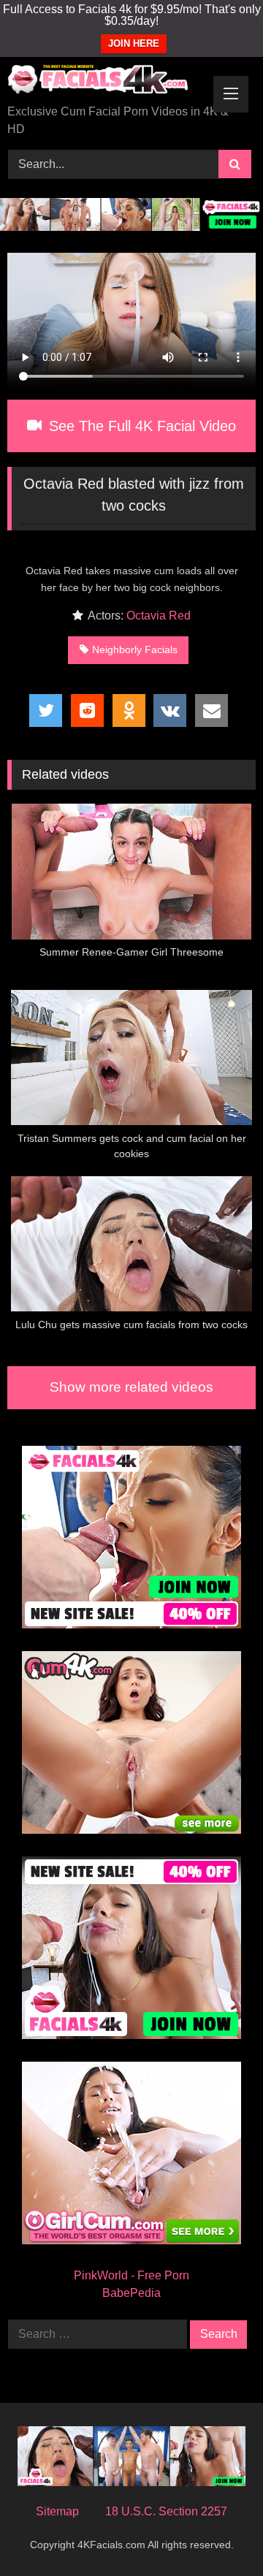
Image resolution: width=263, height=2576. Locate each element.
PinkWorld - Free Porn (131, 2275)
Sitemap (57, 2511)
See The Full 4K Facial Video (140, 426)
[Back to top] (218, 2533)
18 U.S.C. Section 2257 (166, 2511)
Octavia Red (159, 616)
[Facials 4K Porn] (108, 82)
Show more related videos (131, 1387)
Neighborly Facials (135, 649)
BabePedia (131, 2293)
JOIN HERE (134, 43)
